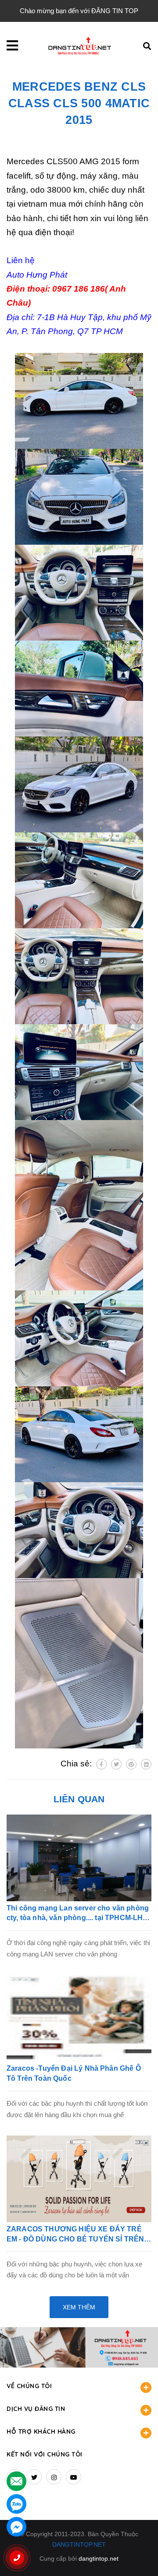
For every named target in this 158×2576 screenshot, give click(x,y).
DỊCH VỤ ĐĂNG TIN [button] (36, 2409)
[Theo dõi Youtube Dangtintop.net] (74, 2477)
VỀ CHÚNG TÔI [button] (29, 2386)
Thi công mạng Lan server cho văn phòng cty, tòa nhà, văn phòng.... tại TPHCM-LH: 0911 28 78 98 (78, 1914)
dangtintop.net (99, 2558)
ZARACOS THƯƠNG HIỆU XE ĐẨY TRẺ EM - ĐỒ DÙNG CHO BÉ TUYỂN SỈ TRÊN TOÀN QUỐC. (75, 2235)
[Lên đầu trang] (137, 2555)
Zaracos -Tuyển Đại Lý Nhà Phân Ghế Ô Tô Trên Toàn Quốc (74, 2073)
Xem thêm (79, 2307)
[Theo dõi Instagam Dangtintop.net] (54, 2477)
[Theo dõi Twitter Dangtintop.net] (34, 2477)
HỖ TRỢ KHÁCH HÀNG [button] (41, 2432)
